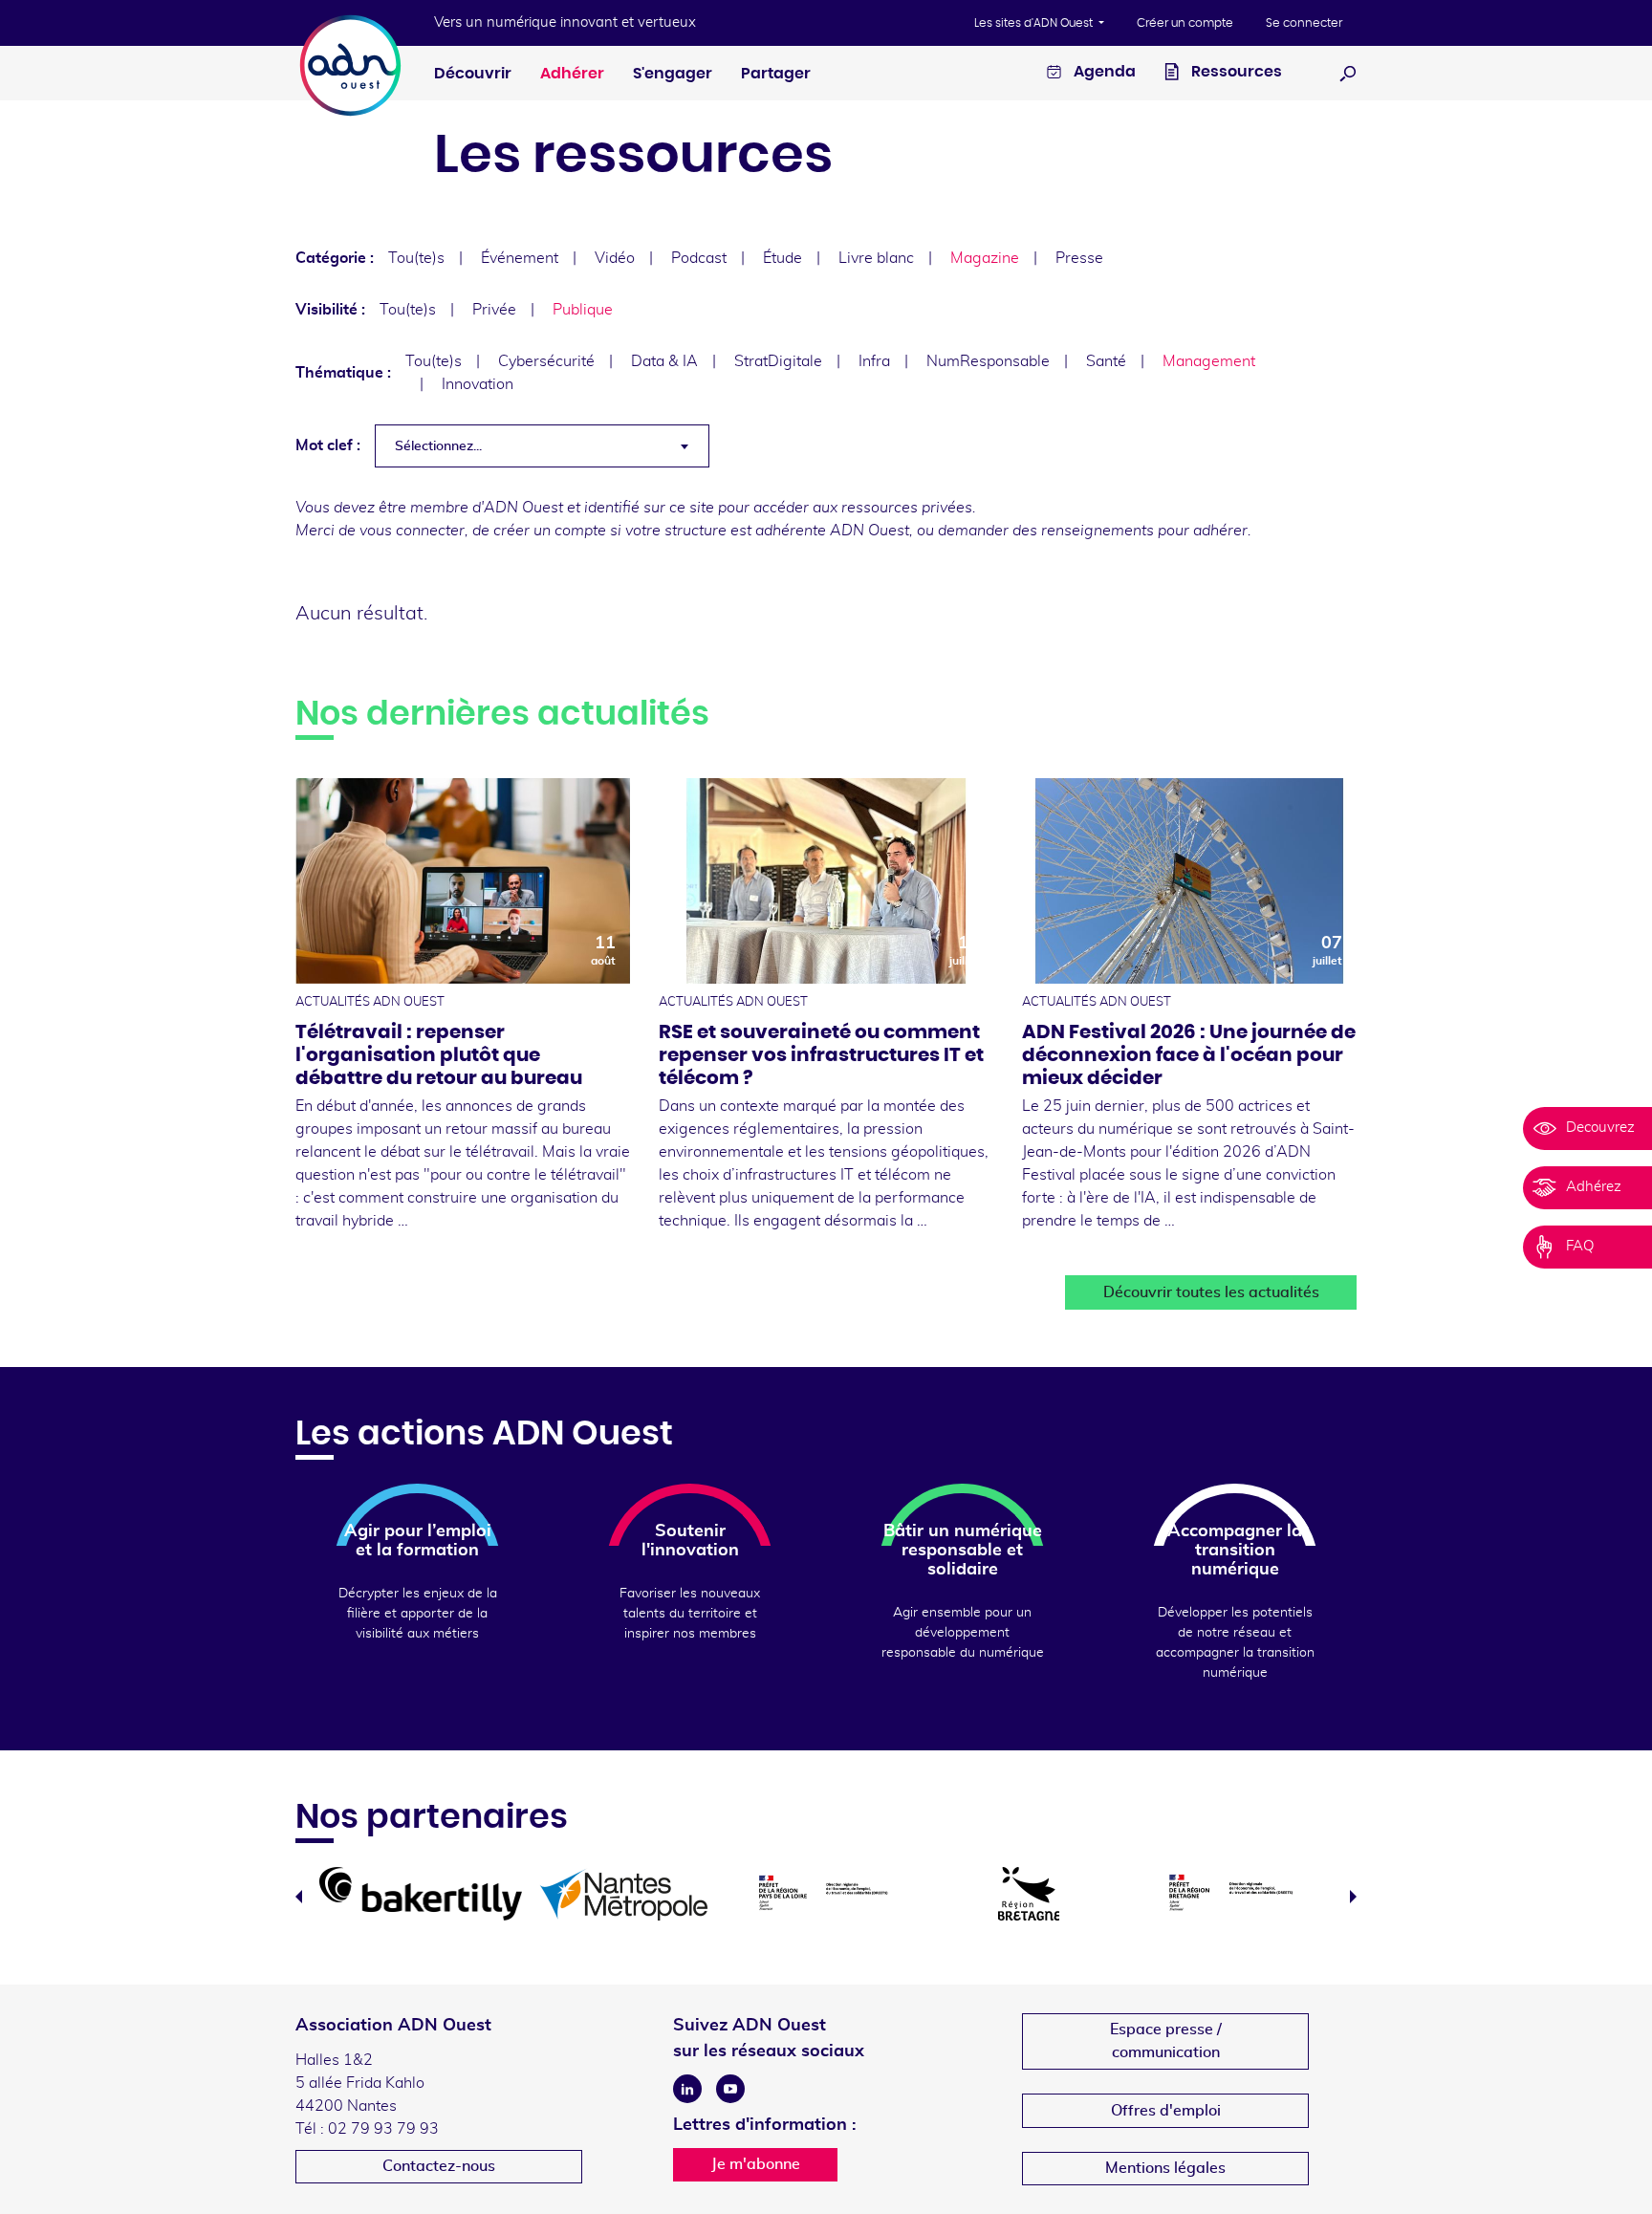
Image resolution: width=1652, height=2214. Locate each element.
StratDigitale (778, 361)
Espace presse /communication (1166, 2041)
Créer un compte (1185, 23)
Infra (874, 361)
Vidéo (615, 258)
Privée (494, 310)
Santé (1106, 361)
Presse (1079, 258)
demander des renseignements (1046, 531)
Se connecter (1304, 23)
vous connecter (412, 531)
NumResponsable (988, 361)
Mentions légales (1165, 2168)
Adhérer (572, 74)
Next (1353, 1897)
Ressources (1235, 72)
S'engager (673, 74)
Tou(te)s (416, 258)
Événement (520, 258)
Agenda (1103, 72)
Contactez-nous (439, 2166)
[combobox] (542, 446)
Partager (776, 74)
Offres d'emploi (1166, 2111)
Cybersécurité (546, 361)
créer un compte (550, 531)
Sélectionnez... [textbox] (438, 446)
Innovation (478, 384)
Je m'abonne (756, 2164)
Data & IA (664, 361)
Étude (783, 258)
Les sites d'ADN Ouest (1035, 23)
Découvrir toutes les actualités (1211, 1292)
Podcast (699, 258)
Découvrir (473, 74)
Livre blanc (876, 258)
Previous (299, 1897)
